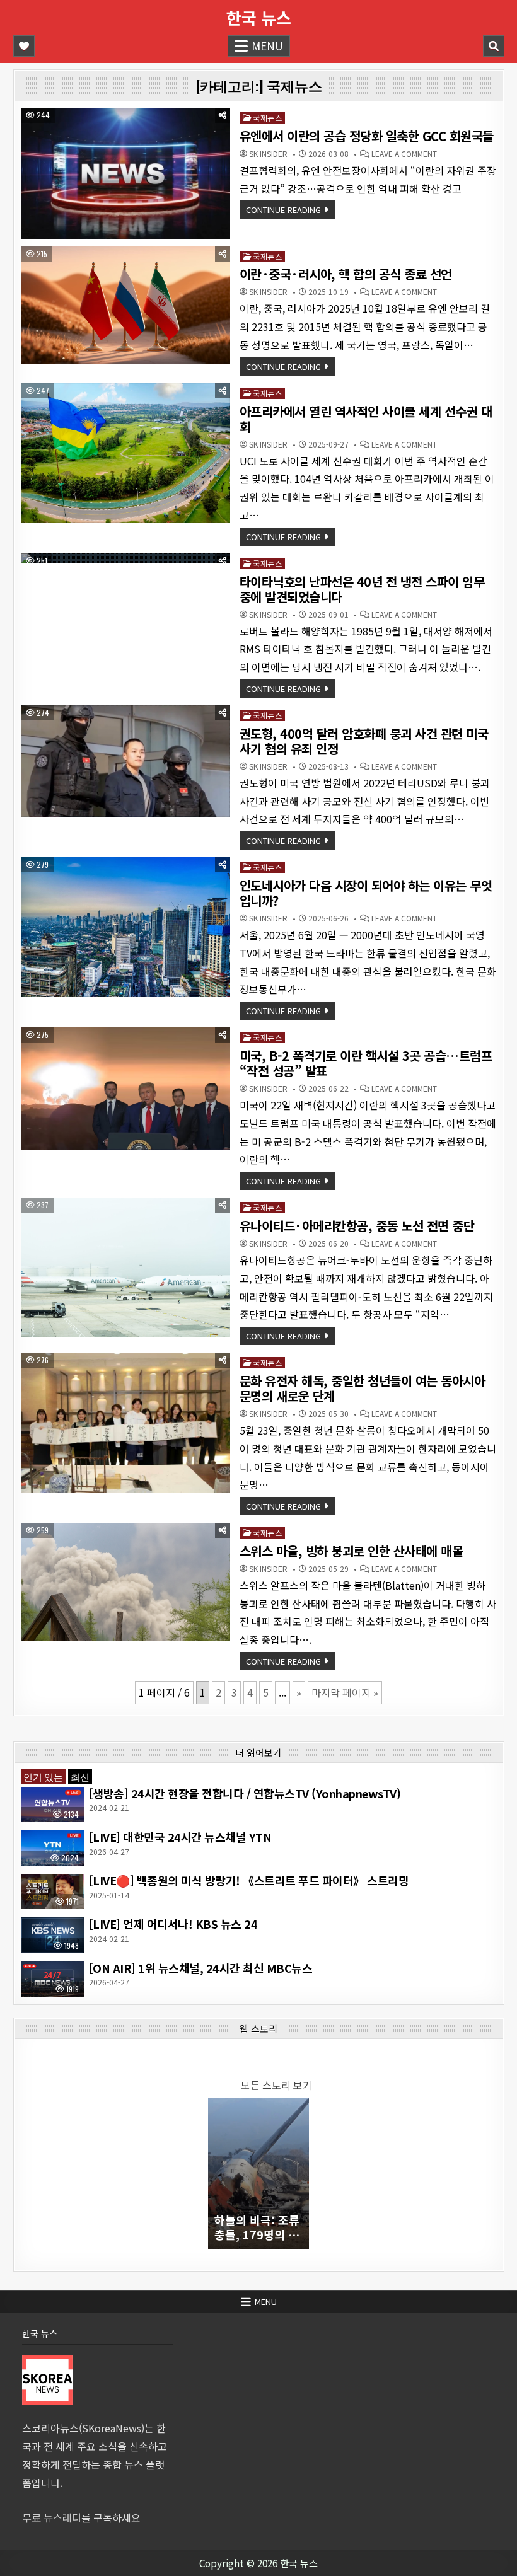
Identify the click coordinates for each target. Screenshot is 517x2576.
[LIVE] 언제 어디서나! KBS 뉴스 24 (173, 1924)
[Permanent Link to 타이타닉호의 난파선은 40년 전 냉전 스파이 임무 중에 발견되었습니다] (125, 558)
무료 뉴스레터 (52, 2517)
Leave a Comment (404, 154)
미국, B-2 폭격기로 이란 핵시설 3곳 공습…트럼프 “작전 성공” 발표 (366, 1063)
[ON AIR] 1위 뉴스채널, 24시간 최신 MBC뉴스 (201, 1968)
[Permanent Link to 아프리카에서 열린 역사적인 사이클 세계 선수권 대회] (125, 453)
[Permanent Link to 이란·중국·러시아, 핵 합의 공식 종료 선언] (125, 305)
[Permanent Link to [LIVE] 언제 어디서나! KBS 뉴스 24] (52, 1935)
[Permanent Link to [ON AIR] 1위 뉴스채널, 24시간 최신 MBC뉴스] (52, 1979)
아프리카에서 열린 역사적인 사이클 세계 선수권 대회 (366, 419)
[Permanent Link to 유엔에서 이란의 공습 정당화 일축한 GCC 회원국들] (125, 173)
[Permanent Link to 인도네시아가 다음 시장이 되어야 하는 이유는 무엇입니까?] (125, 927)
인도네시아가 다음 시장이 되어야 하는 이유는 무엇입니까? (366, 893)
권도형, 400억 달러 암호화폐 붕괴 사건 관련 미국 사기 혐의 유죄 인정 (364, 741)
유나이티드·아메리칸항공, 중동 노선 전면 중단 (357, 1226)
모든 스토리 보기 (276, 2085)
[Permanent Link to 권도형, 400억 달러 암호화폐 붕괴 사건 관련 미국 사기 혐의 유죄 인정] (125, 761)
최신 (80, 1776)
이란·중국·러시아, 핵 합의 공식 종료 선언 (346, 274)
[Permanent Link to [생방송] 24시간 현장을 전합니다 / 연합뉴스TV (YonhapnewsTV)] (52, 1805)
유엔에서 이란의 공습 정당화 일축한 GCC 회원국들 (367, 136)
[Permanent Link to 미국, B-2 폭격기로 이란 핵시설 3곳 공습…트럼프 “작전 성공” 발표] (125, 1089)
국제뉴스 (267, 118)
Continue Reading (283, 210)
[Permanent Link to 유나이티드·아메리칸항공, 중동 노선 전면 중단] (125, 1267)
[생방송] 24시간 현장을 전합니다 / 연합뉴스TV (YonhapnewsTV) (245, 1793)
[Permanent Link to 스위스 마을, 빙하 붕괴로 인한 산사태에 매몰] (125, 1582)
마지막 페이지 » (345, 1692)
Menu (267, 46)
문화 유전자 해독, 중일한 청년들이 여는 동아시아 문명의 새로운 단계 (363, 1388)
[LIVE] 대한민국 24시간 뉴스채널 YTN (180, 1837)
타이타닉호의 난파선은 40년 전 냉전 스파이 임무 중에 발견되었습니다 (362, 589)
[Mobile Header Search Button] (494, 46)
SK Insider (268, 154)
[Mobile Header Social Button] (24, 46)
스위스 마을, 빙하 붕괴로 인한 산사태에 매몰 (351, 1551)
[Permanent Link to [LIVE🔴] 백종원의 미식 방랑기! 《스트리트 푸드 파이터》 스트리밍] (52, 1892)
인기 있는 (43, 1776)
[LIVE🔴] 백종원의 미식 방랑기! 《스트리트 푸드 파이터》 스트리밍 (249, 1880)
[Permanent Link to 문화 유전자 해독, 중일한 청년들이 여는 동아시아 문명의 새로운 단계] (125, 1423)
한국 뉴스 (259, 17)
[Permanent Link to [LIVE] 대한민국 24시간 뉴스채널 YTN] (52, 1848)
